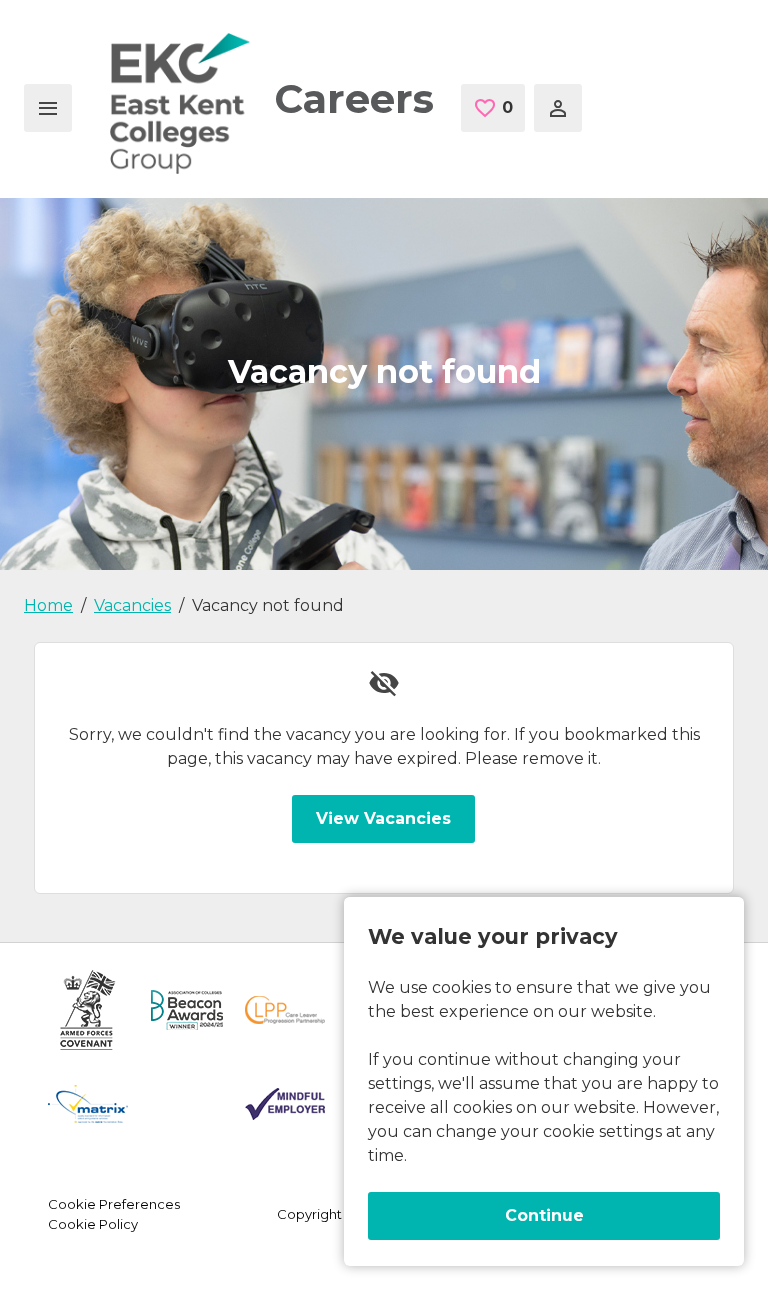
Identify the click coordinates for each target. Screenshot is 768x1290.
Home (48, 605)
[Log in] (558, 108)
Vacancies (132, 605)
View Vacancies (383, 818)
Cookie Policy (93, 1224)
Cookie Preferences (114, 1204)
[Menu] (48, 108)
